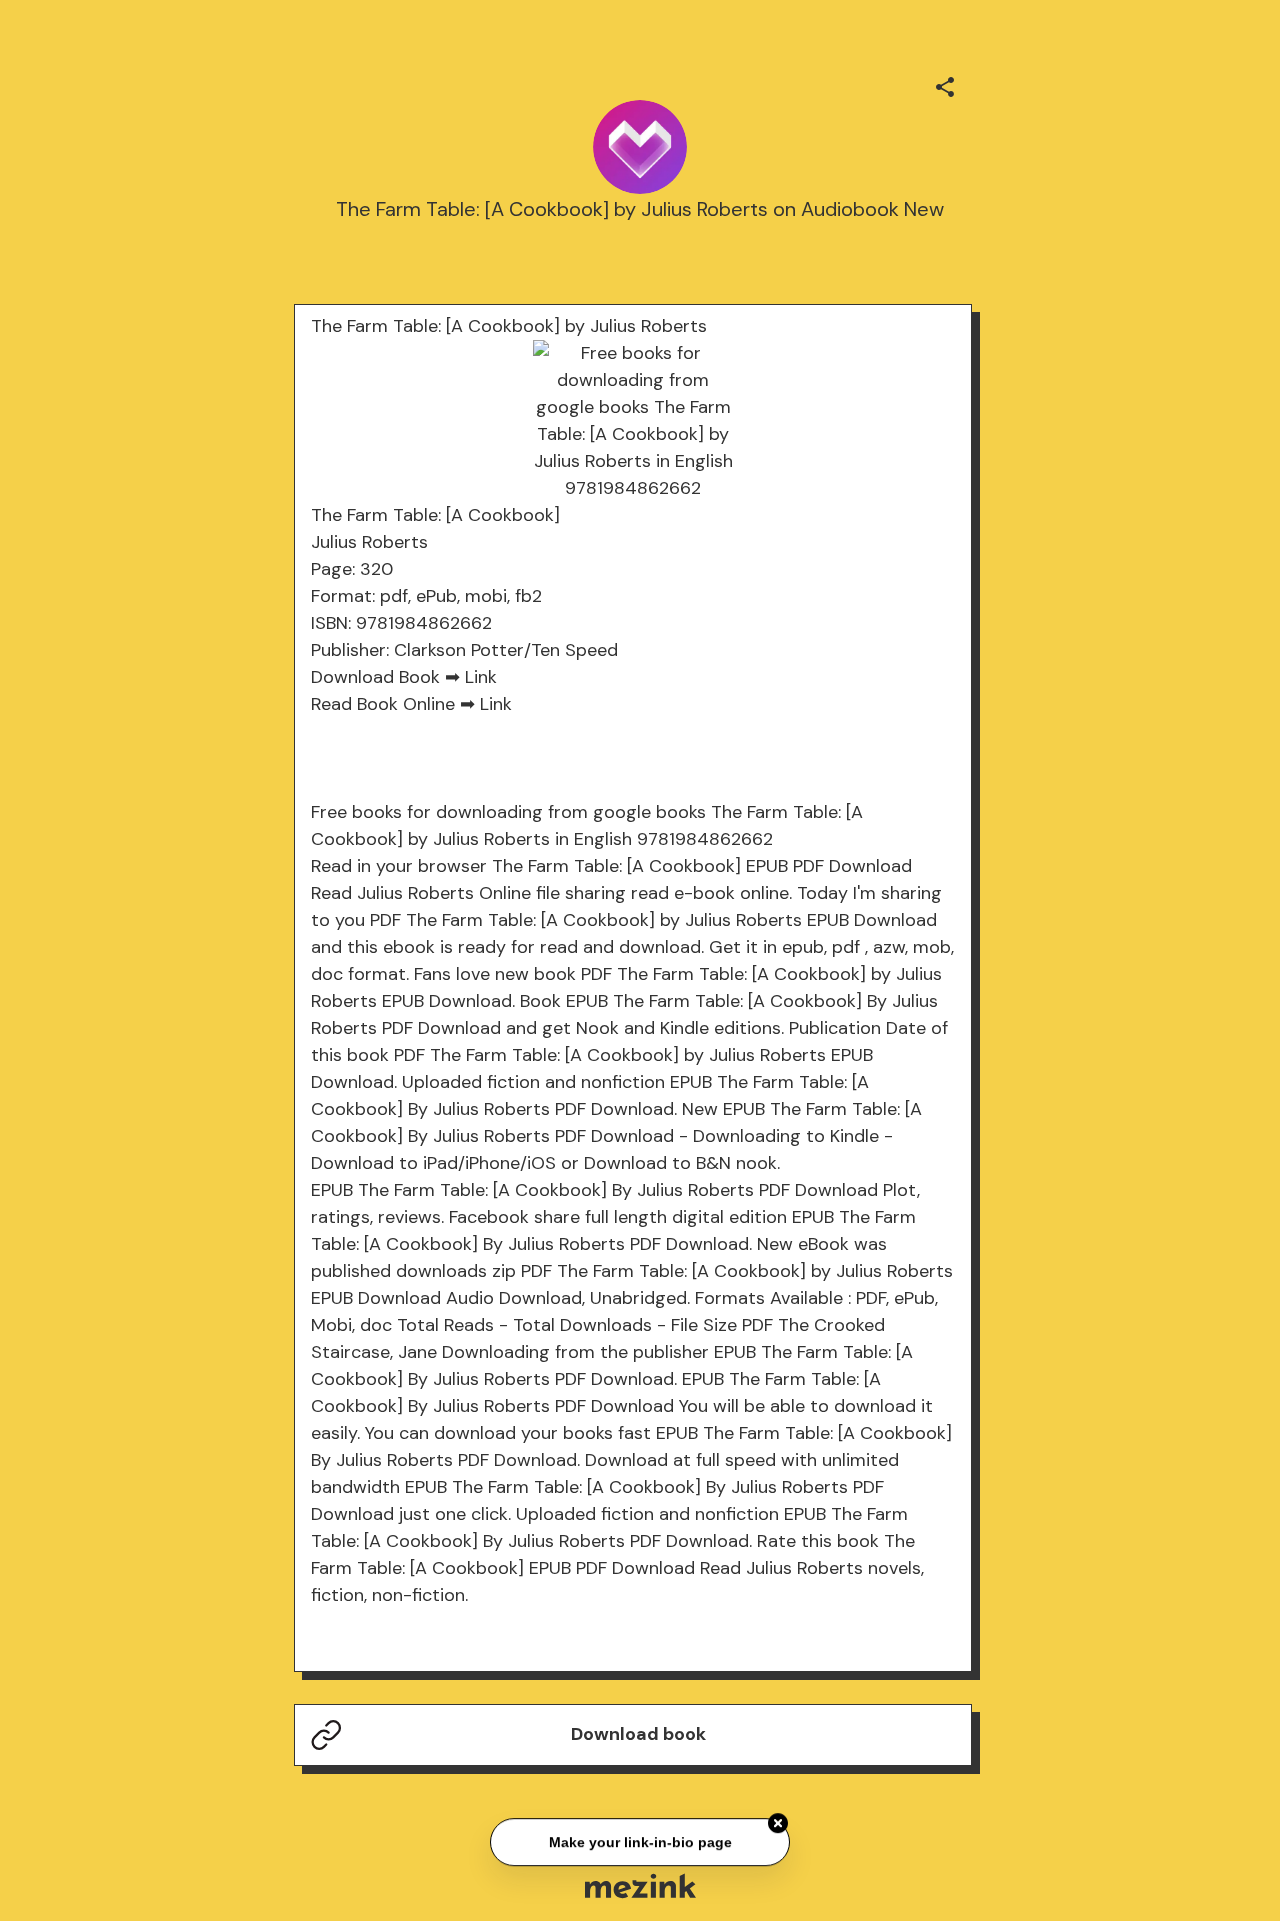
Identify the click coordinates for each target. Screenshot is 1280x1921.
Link (481, 677)
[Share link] (945, 84)
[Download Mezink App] (640, 1885)
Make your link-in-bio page (639, 1843)
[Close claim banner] (778, 1825)
